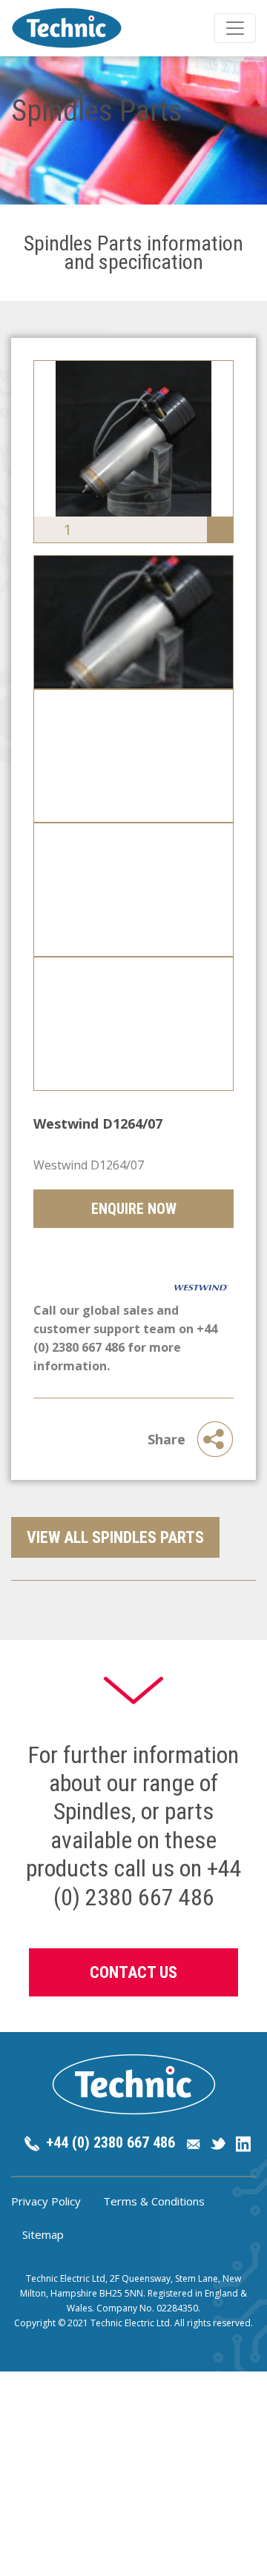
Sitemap (43, 2234)
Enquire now (134, 1209)
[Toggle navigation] (235, 28)
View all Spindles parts (115, 1537)
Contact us (133, 1972)
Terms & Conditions (154, 2201)
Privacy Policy (46, 2201)
